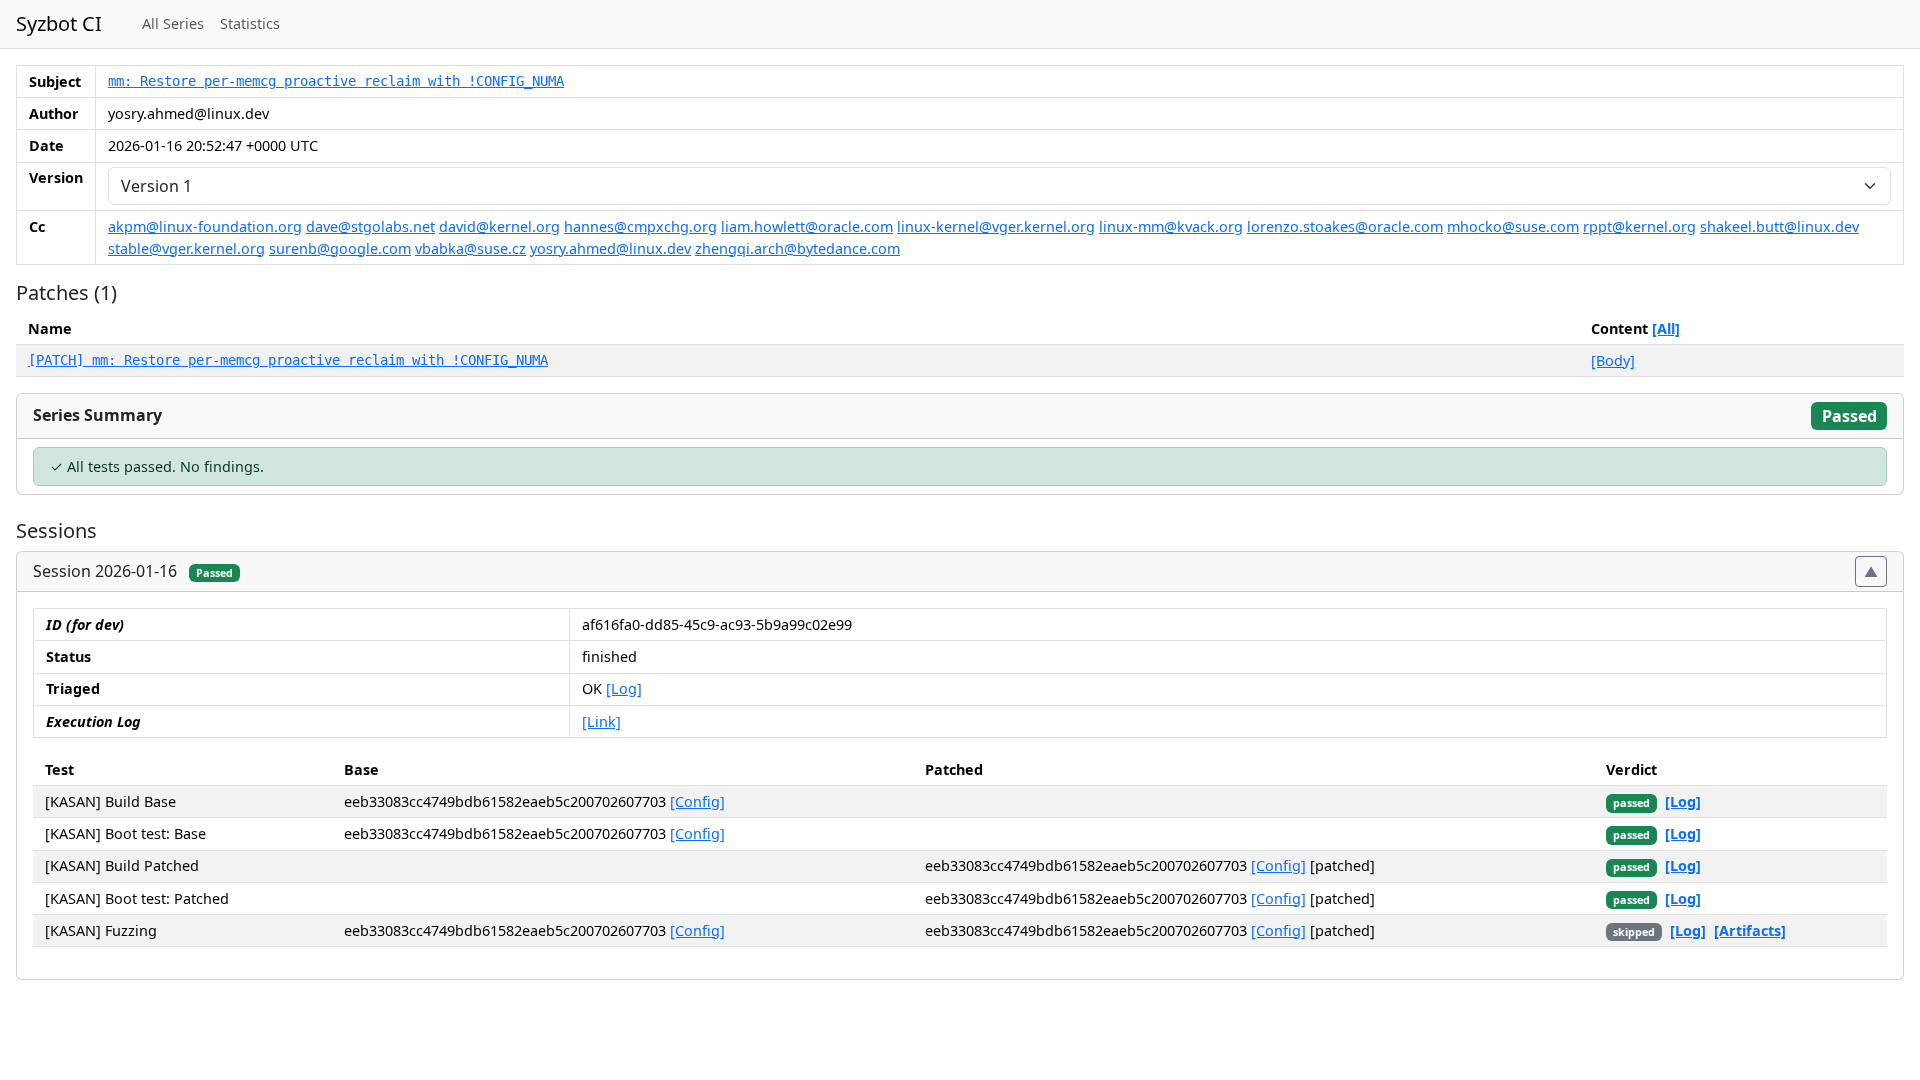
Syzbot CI (59, 23)
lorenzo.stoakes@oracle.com (1345, 226)
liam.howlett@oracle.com (807, 226)
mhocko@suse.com (1513, 226)
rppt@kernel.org (1639, 226)
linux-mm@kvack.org (1171, 226)
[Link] (601, 721)
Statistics (250, 23)
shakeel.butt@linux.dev (1779, 226)
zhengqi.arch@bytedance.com (797, 248)
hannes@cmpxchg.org (640, 226)
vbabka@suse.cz (470, 248)
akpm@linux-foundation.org (205, 226)
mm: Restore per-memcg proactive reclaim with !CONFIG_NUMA (336, 81)
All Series (173, 23)
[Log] (624, 688)
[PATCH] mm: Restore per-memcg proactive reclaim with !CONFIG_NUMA (288, 360)
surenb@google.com (340, 248)
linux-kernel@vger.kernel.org (996, 226)
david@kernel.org (499, 226)
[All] (1666, 328)
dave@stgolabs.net (370, 226)
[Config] (697, 801)
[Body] (1613, 360)
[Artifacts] (1750, 930)
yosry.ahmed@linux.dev (610, 248)
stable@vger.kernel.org (186, 248)
